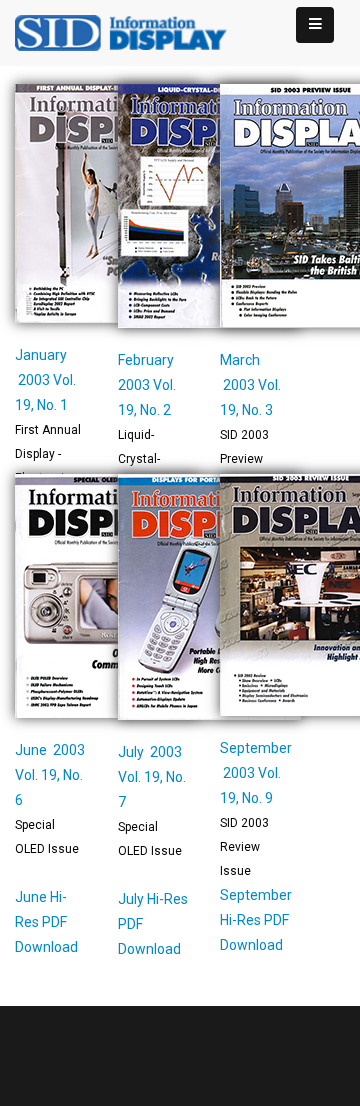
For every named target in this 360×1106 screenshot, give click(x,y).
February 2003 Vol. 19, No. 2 (147, 385)
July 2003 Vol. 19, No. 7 (152, 777)
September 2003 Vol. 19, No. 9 (256, 773)
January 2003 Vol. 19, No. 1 (45, 380)
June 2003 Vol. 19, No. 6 (50, 775)
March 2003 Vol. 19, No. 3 (250, 385)
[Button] (315, 25)
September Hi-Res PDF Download (256, 920)
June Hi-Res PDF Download (46, 922)
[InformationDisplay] (130, 32)
